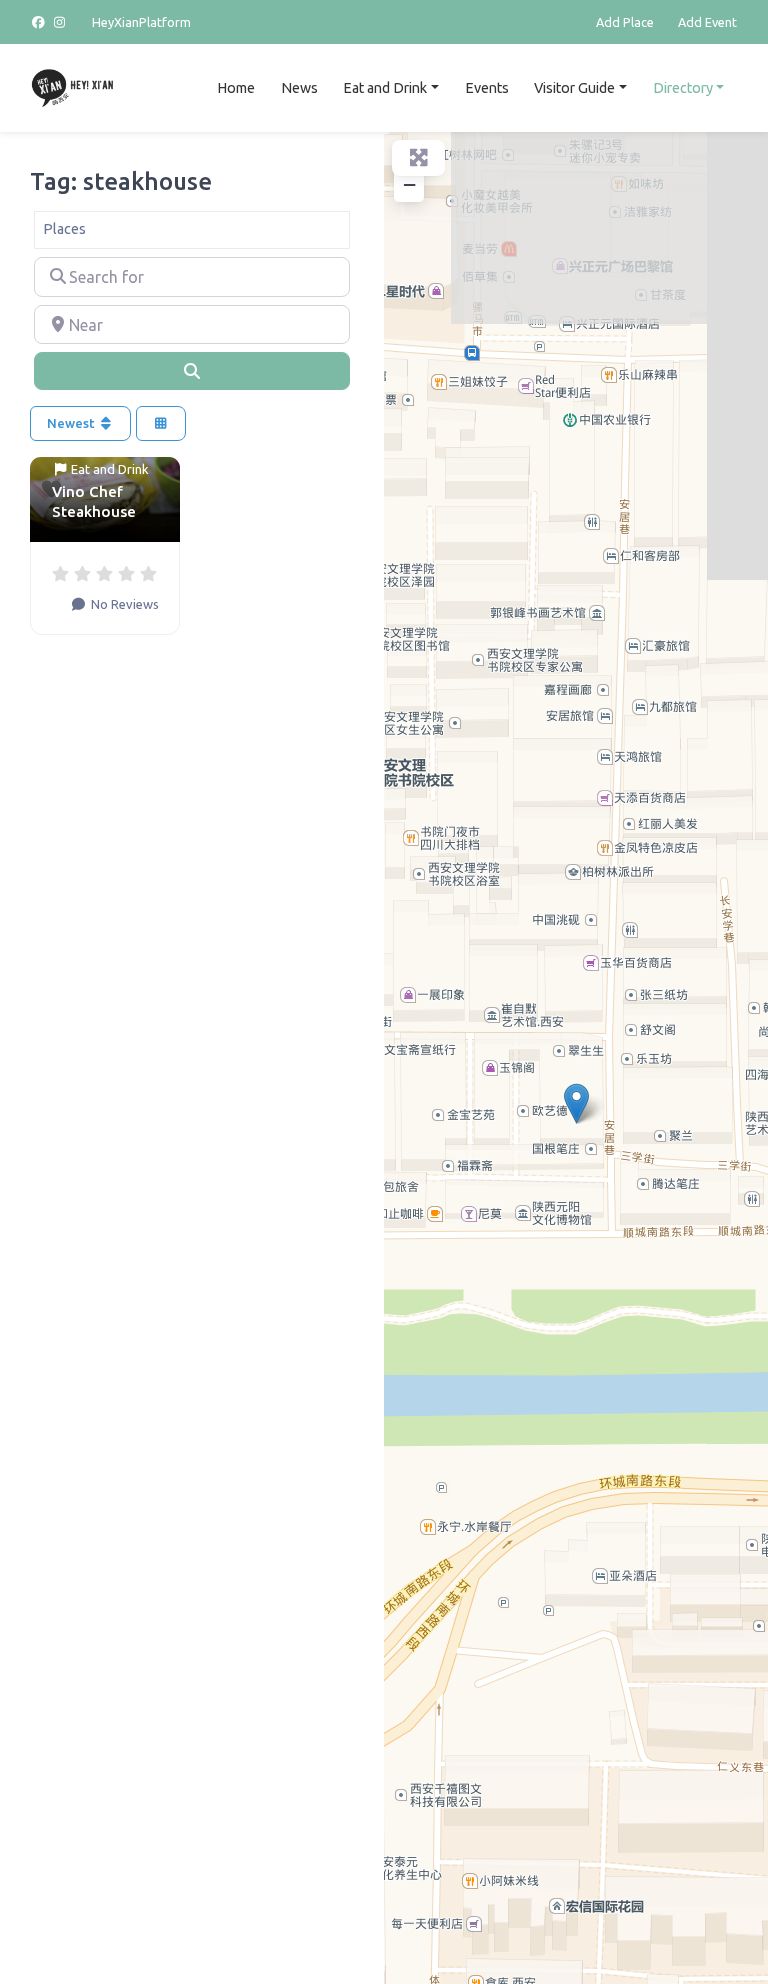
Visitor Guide (574, 88)
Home (236, 88)
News (299, 88)
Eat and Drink (385, 88)
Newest (72, 423)
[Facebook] (41, 22)
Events (487, 88)
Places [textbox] (64, 229)
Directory (683, 88)
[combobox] (192, 230)
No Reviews (123, 604)
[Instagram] (61, 22)
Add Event (707, 22)
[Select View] (161, 423)
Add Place (625, 22)
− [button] (409, 184)
